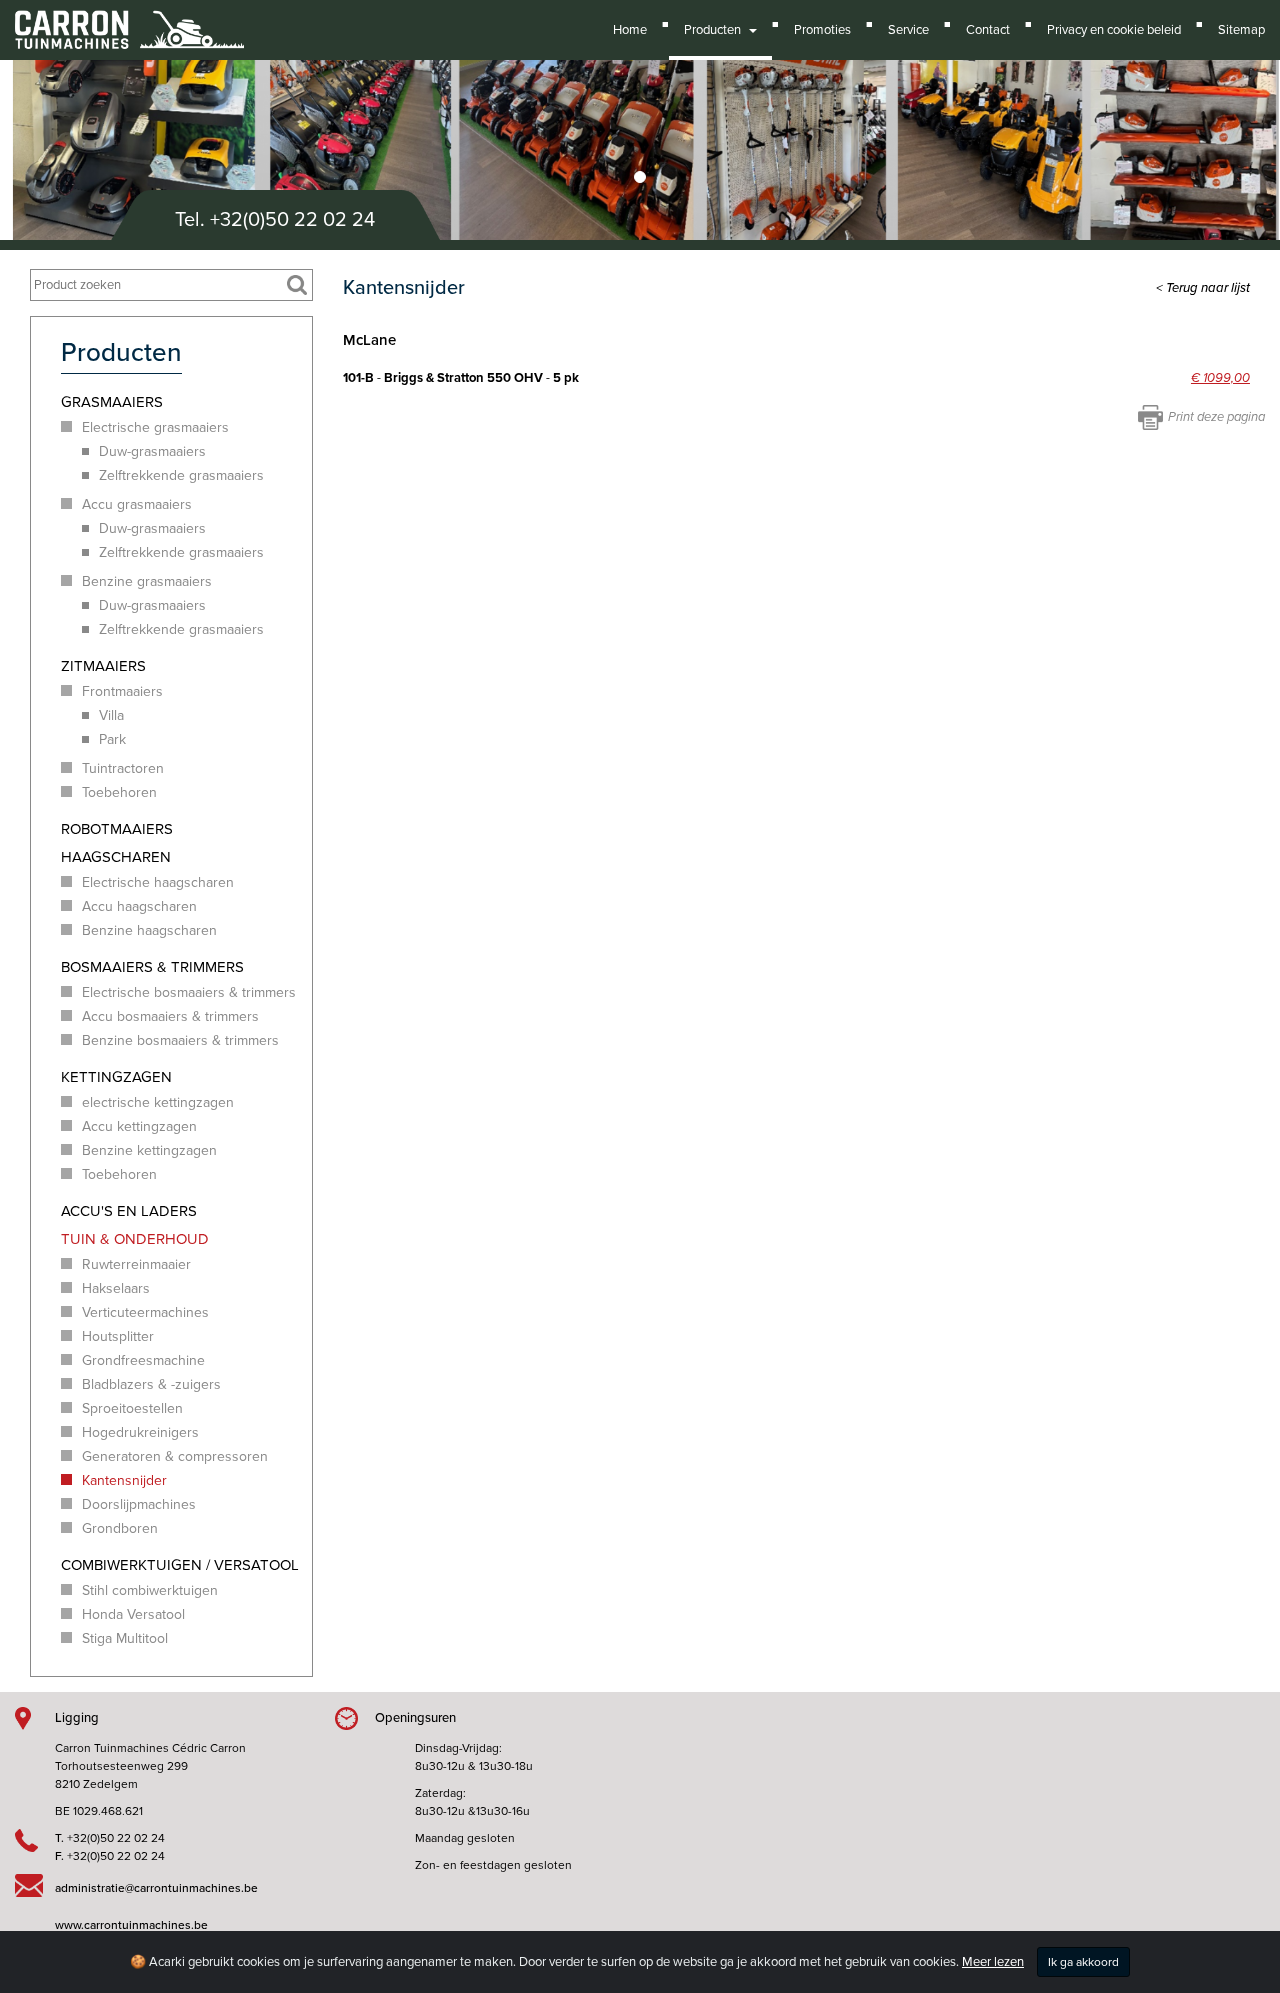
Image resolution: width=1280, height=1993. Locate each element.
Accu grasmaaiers (137, 504)
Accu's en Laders (129, 1211)
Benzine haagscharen (149, 930)
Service (908, 30)
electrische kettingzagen (158, 1102)
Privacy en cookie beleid (1114, 30)
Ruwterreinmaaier (136, 1264)
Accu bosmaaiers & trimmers (170, 1016)
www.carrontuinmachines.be (131, 1925)
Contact (988, 30)
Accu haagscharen (139, 906)
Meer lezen (993, 1962)
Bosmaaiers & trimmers (152, 967)
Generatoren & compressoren (175, 1456)
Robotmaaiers (117, 829)
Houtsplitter (118, 1336)
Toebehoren (119, 792)
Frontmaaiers (122, 691)
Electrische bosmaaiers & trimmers (189, 992)
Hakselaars (116, 1288)
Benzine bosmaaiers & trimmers (180, 1040)
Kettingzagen (116, 1077)
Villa (111, 715)
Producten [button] (715, 30)
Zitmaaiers (103, 666)
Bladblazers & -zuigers (151, 1384)
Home (630, 30)
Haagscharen (116, 857)
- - (461, 378)
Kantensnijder (124, 1480)
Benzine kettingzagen (149, 1150)
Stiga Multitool (125, 1638)
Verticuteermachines (145, 1312)
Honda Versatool (133, 1614)
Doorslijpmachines (139, 1504)
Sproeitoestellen (132, 1408)
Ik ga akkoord (1083, 1962)
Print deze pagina (1216, 417)
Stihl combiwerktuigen (150, 1590)
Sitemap (1241, 30)
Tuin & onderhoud (135, 1239)
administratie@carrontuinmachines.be (156, 1888)
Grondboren (120, 1528)
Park (112, 739)
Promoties (822, 30)
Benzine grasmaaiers (147, 581)
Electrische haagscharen (158, 882)
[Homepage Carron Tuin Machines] (129, 20)
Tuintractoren (123, 768)
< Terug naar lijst (1203, 288)
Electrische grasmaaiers (155, 427)
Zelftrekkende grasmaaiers (181, 475)
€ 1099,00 (1220, 378)
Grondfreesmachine (143, 1360)
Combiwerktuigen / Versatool (180, 1565)
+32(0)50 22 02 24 (292, 220)
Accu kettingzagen (139, 1126)
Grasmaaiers (112, 402)
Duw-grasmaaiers (152, 451)
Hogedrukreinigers (140, 1432)
